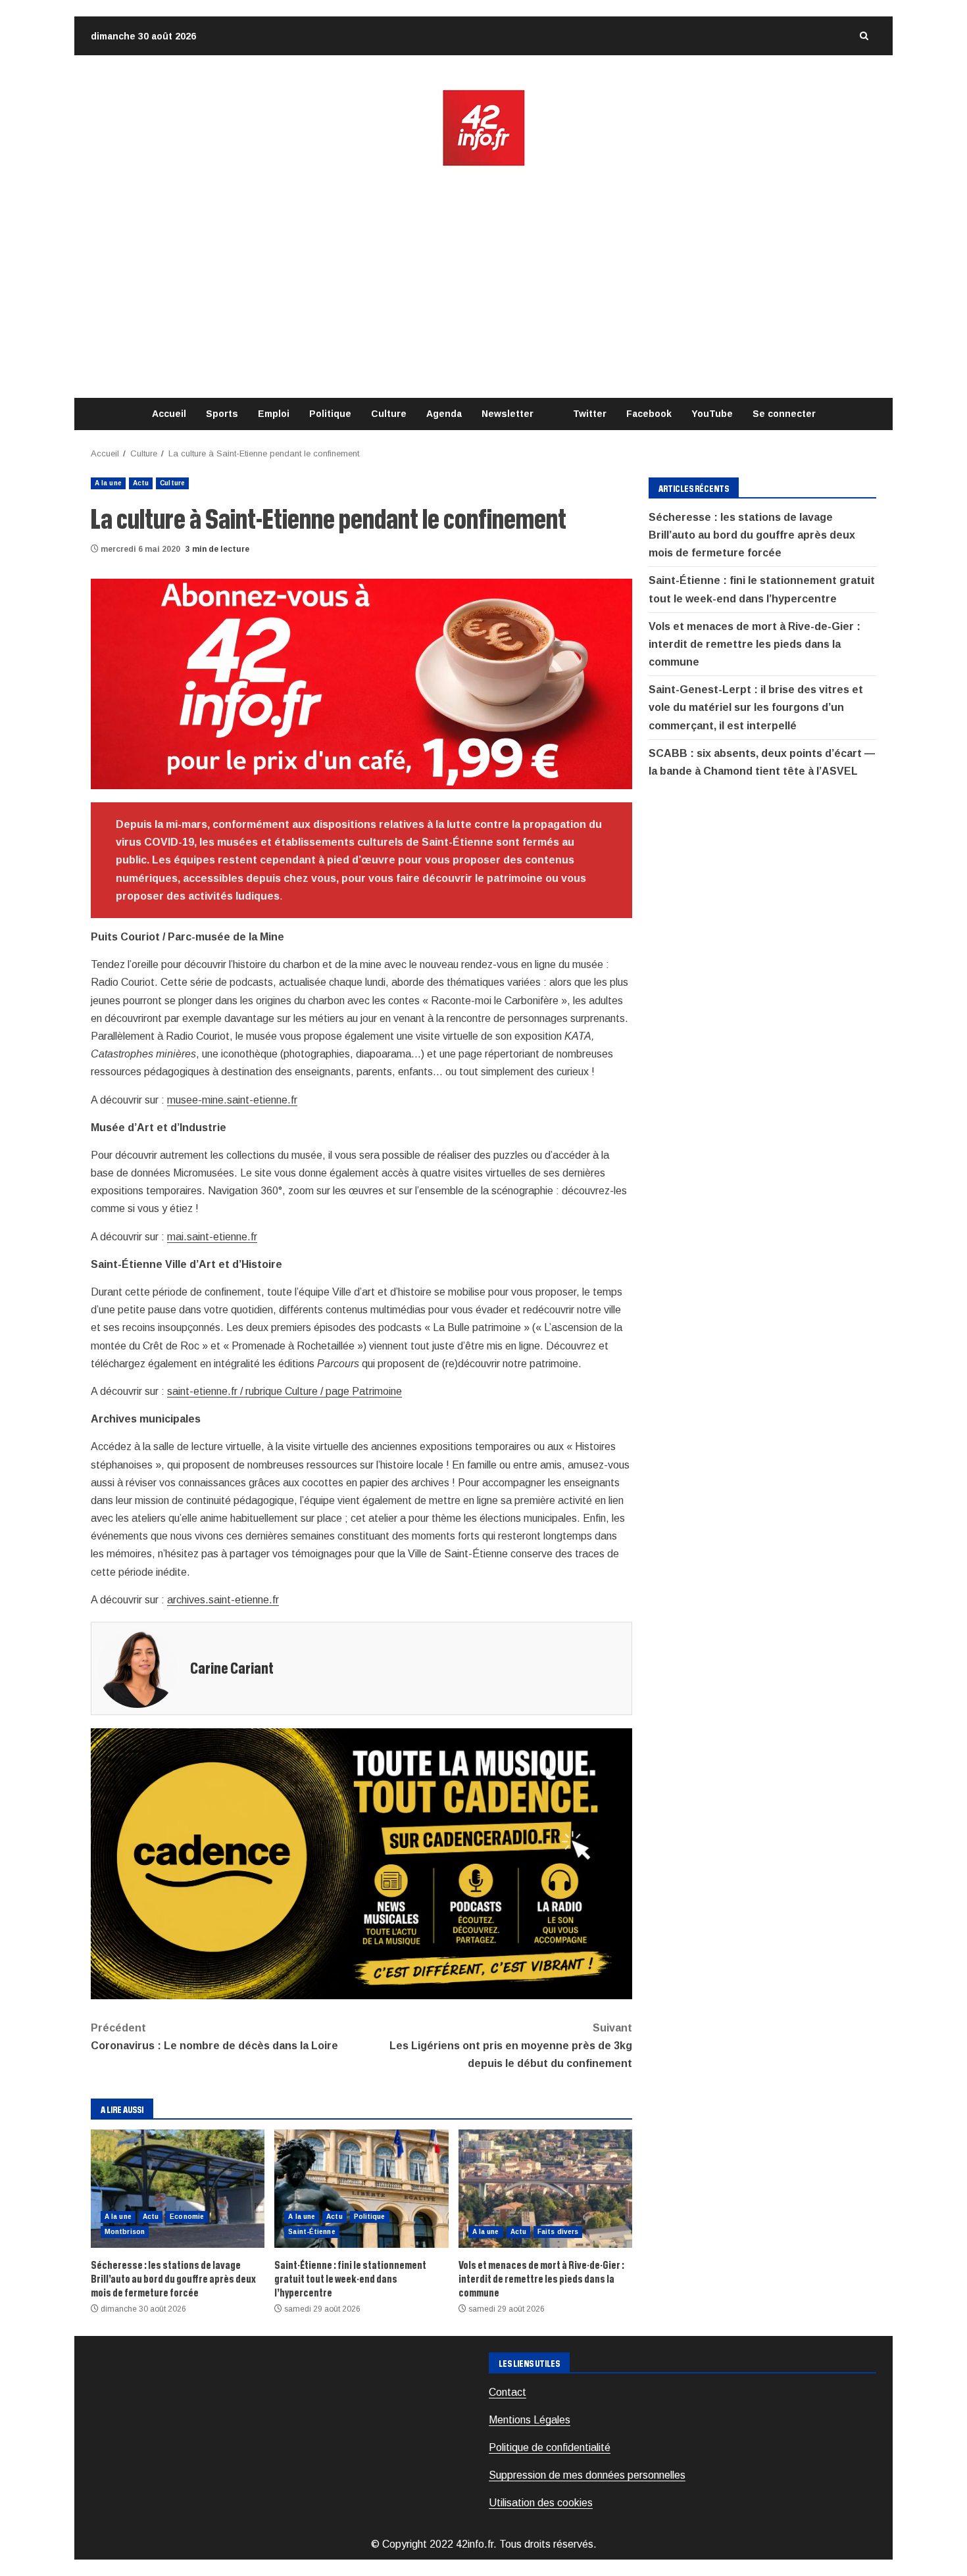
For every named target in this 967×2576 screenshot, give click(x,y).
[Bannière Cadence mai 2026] (361, 1863)
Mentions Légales (530, 2420)
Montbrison (125, 2232)
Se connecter (784, 414)
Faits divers (558, 2232)
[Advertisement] (484, 283)
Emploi (274, 414)
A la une (108, 483)
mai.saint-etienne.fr (212, 1237)
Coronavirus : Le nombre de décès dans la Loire (214, 2037)
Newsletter (508, 414)
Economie (187, 2217)
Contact (508, 2392)
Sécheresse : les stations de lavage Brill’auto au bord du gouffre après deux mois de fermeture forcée (178, 2189)
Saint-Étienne (311, 2232)
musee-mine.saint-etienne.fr (232, 1100)
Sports (222, 414)
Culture (389, 414)
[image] (361, 683)
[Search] (864, 36)
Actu (141, 483)
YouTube (712, 414)
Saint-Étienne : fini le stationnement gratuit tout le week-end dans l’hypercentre (361, 2189)
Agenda (444, 414)
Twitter (590, 414)
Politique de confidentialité (550, 2447)
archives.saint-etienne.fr (223, 1600)
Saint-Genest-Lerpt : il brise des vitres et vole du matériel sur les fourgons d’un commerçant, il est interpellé (756, 707)
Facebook (649, 414)
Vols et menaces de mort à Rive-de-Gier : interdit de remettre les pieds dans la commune (545, 2189)
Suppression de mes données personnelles (587, 2475)
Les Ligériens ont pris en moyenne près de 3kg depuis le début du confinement (511, 2046)
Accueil (169, 414)
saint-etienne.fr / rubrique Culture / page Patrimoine (285, 1391)
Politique (330, 414)
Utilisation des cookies (541, 2503)
